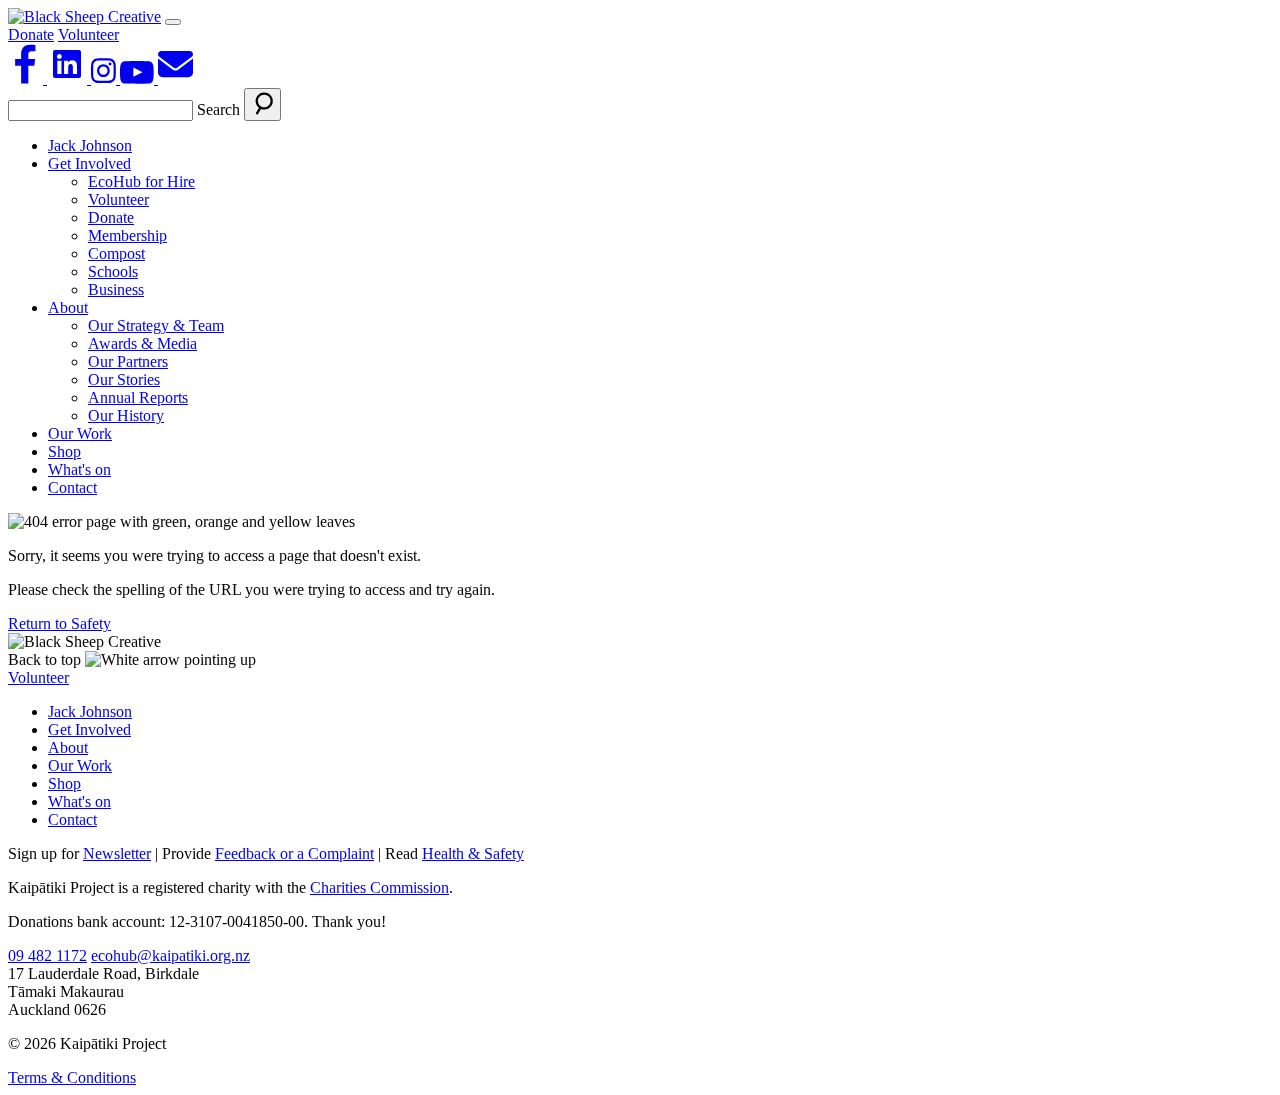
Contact (72, 487)
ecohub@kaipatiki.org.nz (170, 955)
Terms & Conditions (72, 1077)
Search (218, 109)
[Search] (262, 104)
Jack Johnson (90, 145)
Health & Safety (473, 853)
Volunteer (88, 34)
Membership (127, 235)
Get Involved (89, 163)
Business (116, 289)
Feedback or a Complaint (294, 853)
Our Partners (128, 361)
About (68, 307)
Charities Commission (379, 887)
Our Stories (124, 379)
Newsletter (117, 853)
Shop (64, 451)
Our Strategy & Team (156, 325)
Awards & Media (142, 343)
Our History (126, 415)
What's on (79, 469)
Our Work (80, 433)
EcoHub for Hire (141, 181)
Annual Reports (138, 397)
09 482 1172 (47, 955)
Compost (116, 253)
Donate (31, 34)
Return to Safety (59, 623)
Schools (113, 271)
